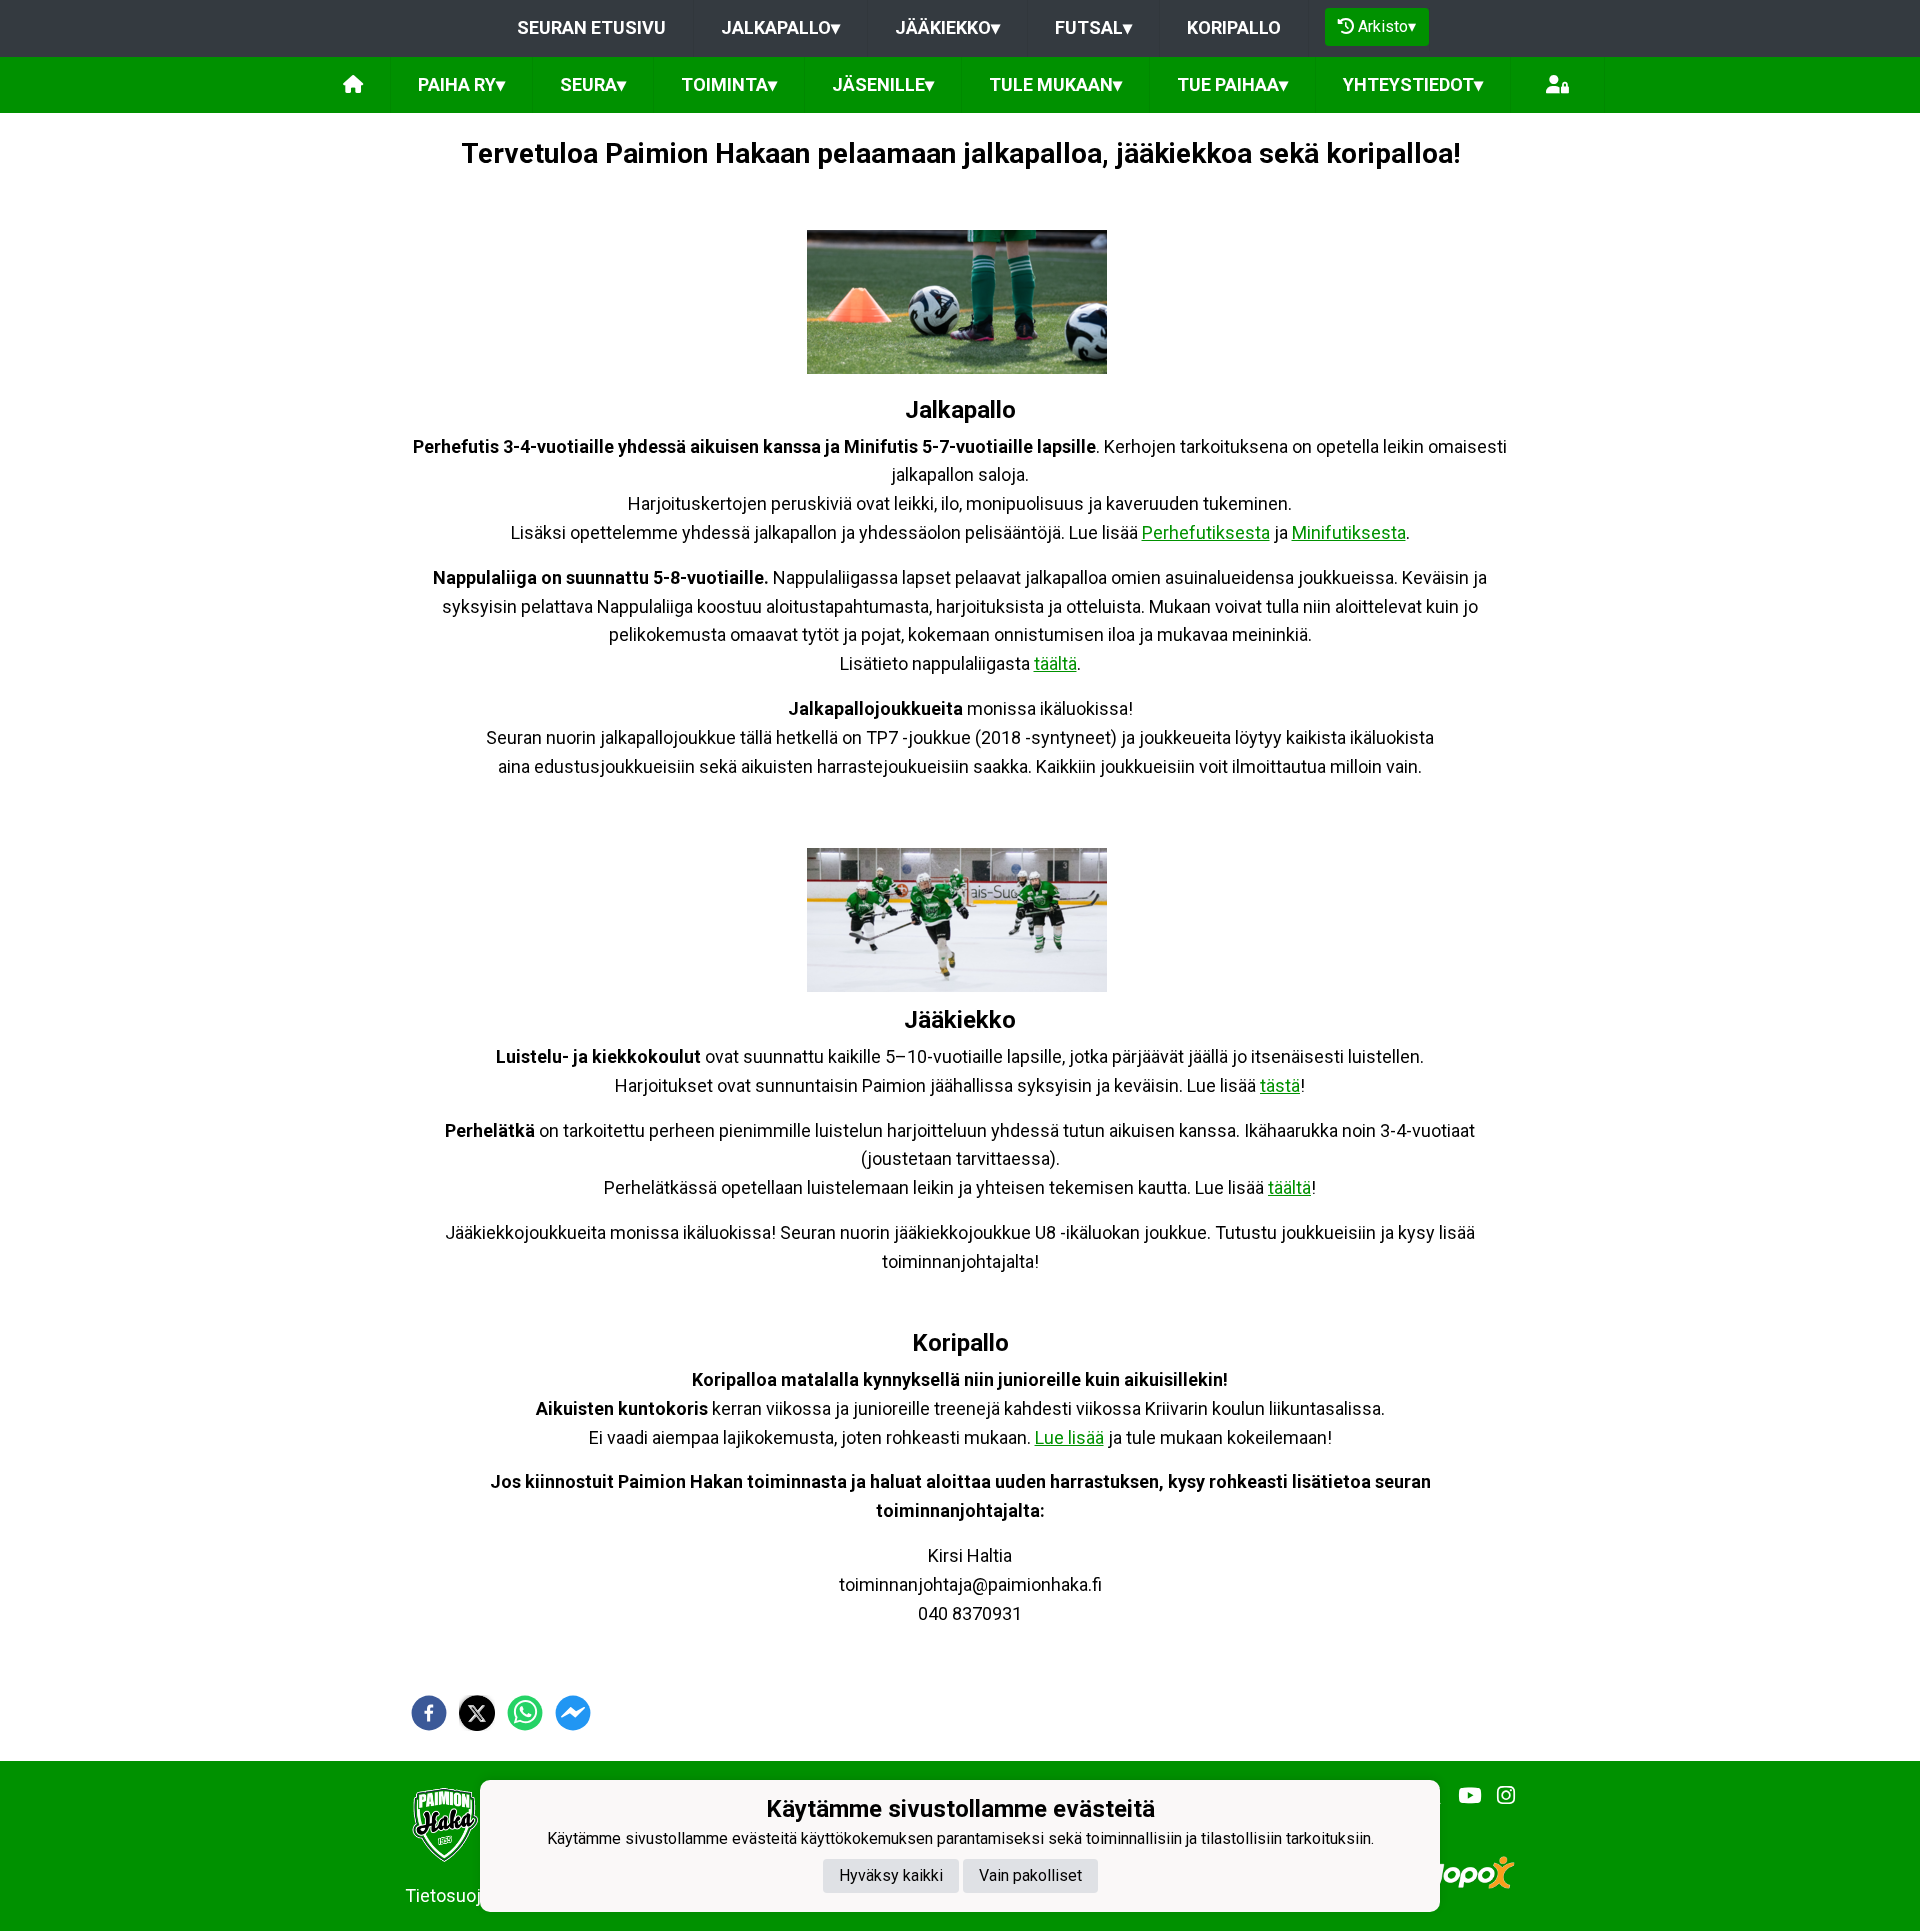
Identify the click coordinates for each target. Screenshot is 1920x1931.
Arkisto (1387, 26)
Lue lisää (1069, 1437)
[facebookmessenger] (573, 1713)
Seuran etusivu (591, 27)
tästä (1280, 1085)
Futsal (1093, 27)
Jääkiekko (947, 27)
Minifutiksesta (1349, 532)
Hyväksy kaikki (891, 1874)
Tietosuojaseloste (477, 1895)
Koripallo (1234, 27)
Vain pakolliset (1030, 1874)
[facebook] (429, 1713)
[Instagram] (1498, 1796)
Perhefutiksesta (1206, 532)
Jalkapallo (780, 27)
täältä (1055, 663)
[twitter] (477, 1713)
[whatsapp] (525, 1713)
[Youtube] (1461, 1796)
